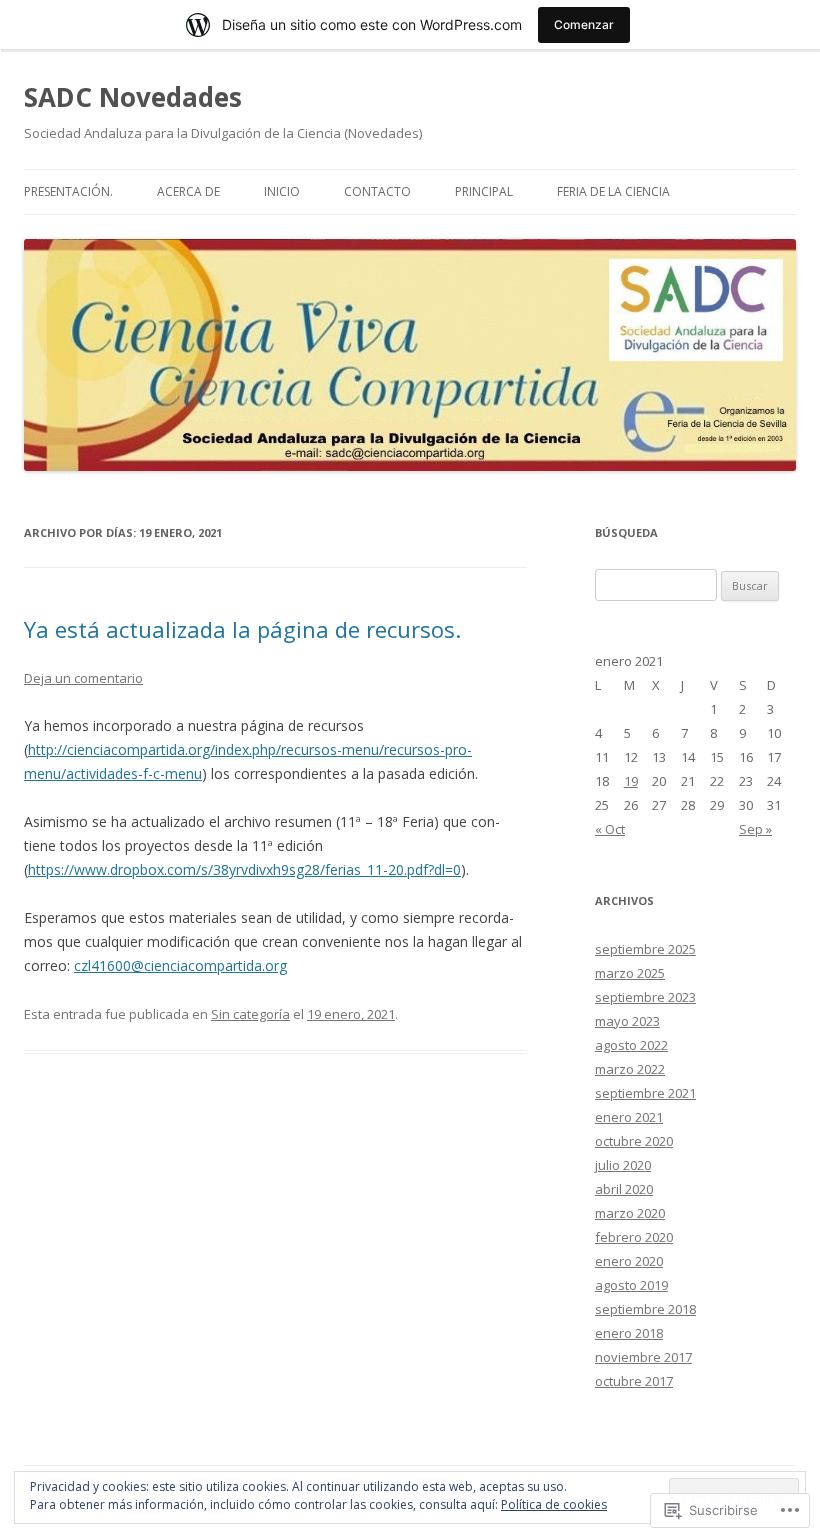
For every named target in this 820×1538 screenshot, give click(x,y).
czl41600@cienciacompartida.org (180, 965)
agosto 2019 (631, 1285)
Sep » (755, 829)
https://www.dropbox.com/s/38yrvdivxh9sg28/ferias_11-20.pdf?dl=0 (244, 869)
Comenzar (584, 24)
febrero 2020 (634, 1237)
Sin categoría (250, 1014)
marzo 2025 (630, 973)
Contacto (377, 191)
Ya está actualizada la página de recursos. (242, 629)
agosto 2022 (631, 1045)
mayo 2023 (627, 1021)
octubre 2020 (634, 1141)
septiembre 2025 (645, 949)
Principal (484, 191)
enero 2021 (629, 1117)
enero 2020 (629, 1261)
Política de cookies (554, 1504)
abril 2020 (624, 1189)
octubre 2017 (634, 1381)
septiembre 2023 (645, 997)
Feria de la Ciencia (613, 191)
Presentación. (68, 191)
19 (631, 781)
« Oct (610, 829)
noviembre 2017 (643, 1357)
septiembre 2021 (645, 1093)
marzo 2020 (630, 1213)
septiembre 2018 (645, 1309)
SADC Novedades (133, 97)
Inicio (282, 191)
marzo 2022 (630, 1069)
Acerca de (188, 191)
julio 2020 (623, 1165)
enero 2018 (629, 1333)
